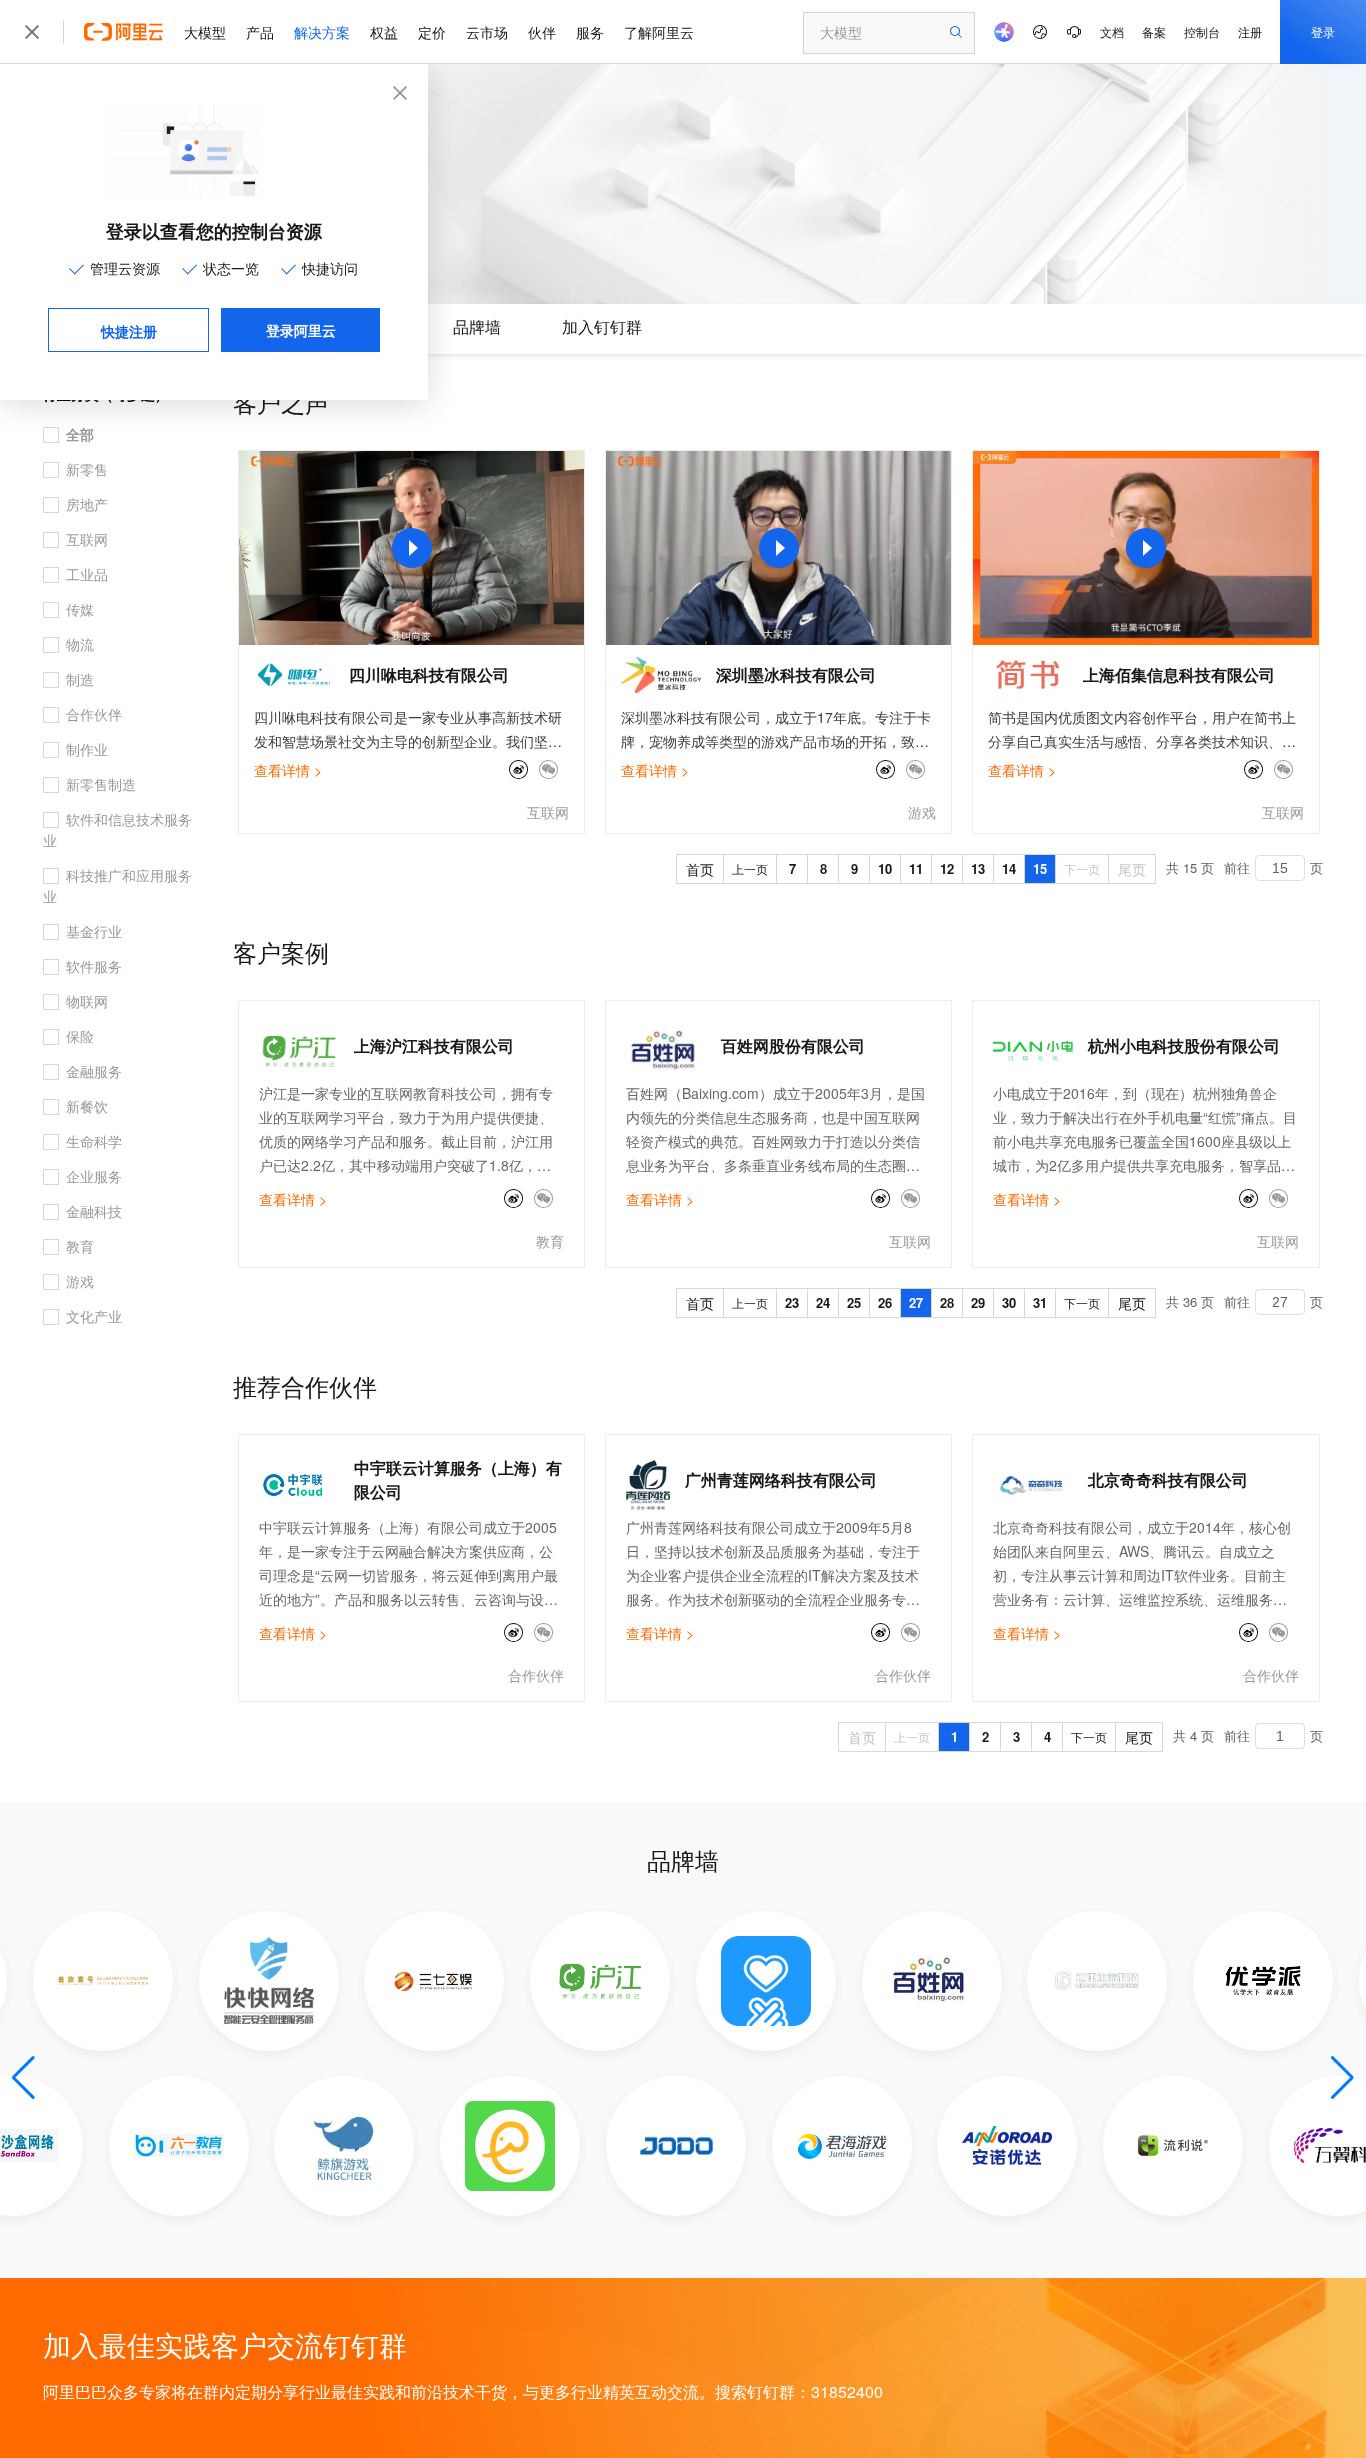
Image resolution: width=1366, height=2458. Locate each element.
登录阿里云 (301, 330)
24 (823, 1302)
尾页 (1132, 869)
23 (792, 1302)
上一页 (750, 868)
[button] (23, 2078)
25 (854, 1302)
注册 (1250, 31)
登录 (1323, 31)
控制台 (1202, 31)
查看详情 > (288, 770)
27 (916, 1302)
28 (947, 1302)
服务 (590, 32)
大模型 (205, 32)
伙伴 (542, 32)
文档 (1112, 31)
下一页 (1082, 868)
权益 (384, 32)
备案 (1154, 31)
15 (1040, 868)
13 (978, 868)
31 (1040, 1302)
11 (916, 868)
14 (1009, 868)
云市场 (487, 32)
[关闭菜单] (32, 32)
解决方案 (322, 32)
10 (885, 868)
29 (978, 1302)
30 (1009, 1302)
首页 (700, 869)
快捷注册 (129, 331)
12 (947, 868)
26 (885, 1302)
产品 (260, 32)
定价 (432, 32)
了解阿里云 (659, 32)
